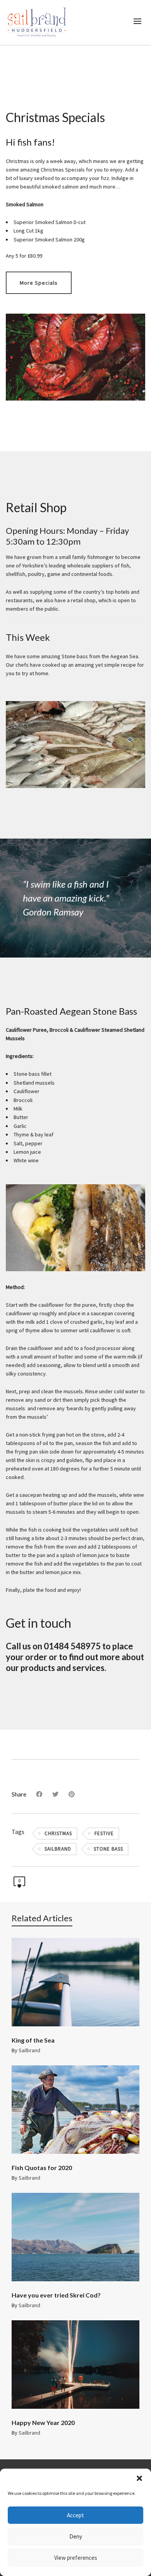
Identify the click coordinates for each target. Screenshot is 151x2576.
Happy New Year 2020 (43, 2422)
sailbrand (58, 1849)
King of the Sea (33, 2040)
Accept (75, 2515)
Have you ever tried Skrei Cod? (56, 2295)
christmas (58, 1833)
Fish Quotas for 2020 (42, 2168)
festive (104, 1833)
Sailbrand (29, 2050)
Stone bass (108, 1849)
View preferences (76, 2558)
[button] (139, 2478)
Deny (76, 2536)
